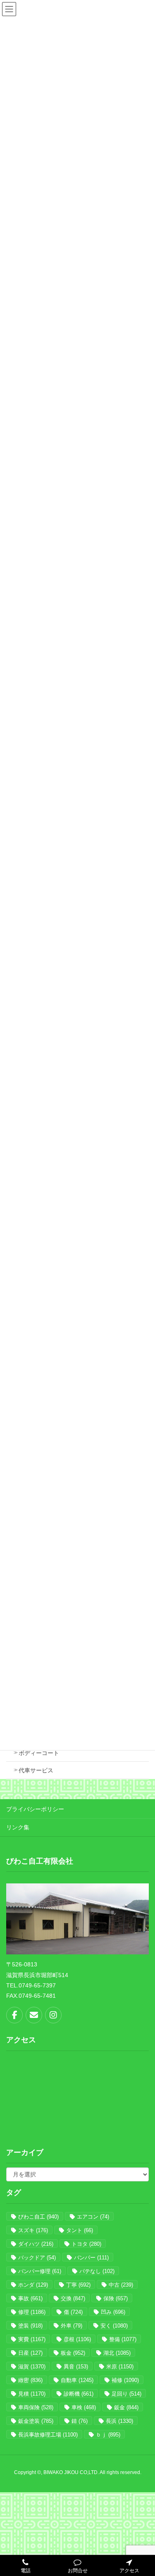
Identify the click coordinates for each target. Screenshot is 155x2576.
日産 (30, 2353)
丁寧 (78, 2285)
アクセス (129, 2571)
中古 (121, 2285)
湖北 (117, 2353)
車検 (84, 2407)
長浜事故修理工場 (48, 2435)
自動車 (77, 2380)
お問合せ (78, 2571)
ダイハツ (36, 2244)
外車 (72, 2326)
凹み (113, 2312)
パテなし (97, 2271)
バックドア (37, 2258)
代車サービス (36, 1770)
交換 (73, 2298)
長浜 (119, 2421)
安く (114, 2326)
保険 (116, 2298)
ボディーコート (39, 1753)
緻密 (30, 2380)
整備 (123, 2339)
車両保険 (36, 2407)
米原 (120, 2367)
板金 (73, 2353)
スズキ (33, 2230)
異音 (76, 2367)
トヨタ (86, 2244)
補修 (125, 2380)
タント (80, 2230)
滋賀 (32, 2367)
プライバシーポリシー (35, 1809)
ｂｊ (108, 2435)
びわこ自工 (38, 2217)
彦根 (77, 2339)
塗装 (30, 2326)
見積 (32, 2394)
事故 (30, 2298)
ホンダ (33, 2285)
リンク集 (18, 1827)
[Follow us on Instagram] (53, 2015)
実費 (32, 2339)
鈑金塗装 (36, 2421)
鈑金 (126, 2407)
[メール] (34, 2015)
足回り (126, 2394)
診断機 (79, 2394)
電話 (26, 2571)
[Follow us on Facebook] (14, 2015)
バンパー (91, 2258)
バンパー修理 (40, 2271)
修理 (32, 2312)
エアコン (93, 2217)
